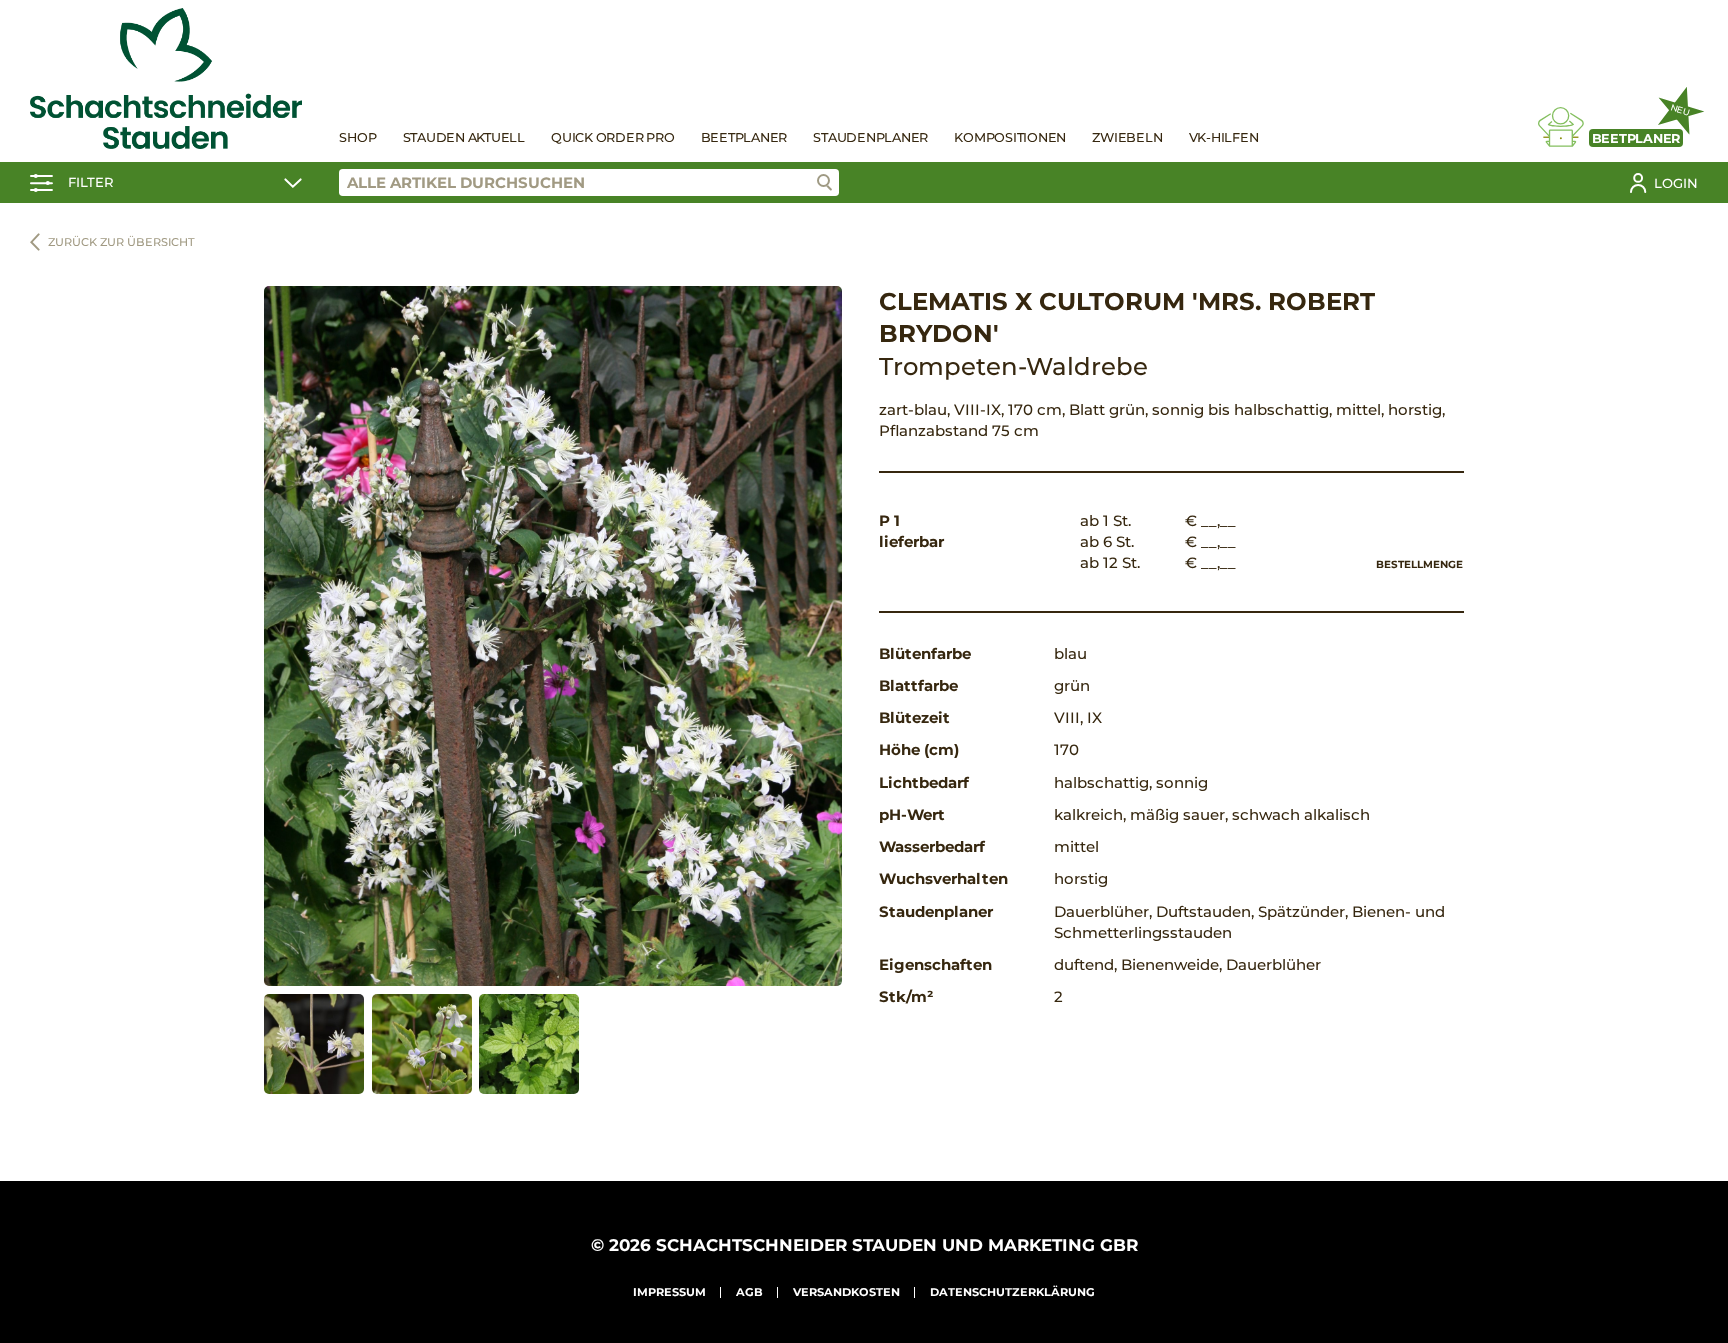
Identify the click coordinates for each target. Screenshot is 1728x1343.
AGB (749, 1292)
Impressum (669, 1292)
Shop (357, 137)
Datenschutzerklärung (1012, 1292)
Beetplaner (744, 137)
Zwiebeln (1127, 137)
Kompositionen (1010, 137)
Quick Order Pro (612, 137)
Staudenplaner (870, 137)
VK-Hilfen (1224, 137)
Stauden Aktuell (464, 137)
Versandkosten (846, 1292)
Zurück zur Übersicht (121, 242)
